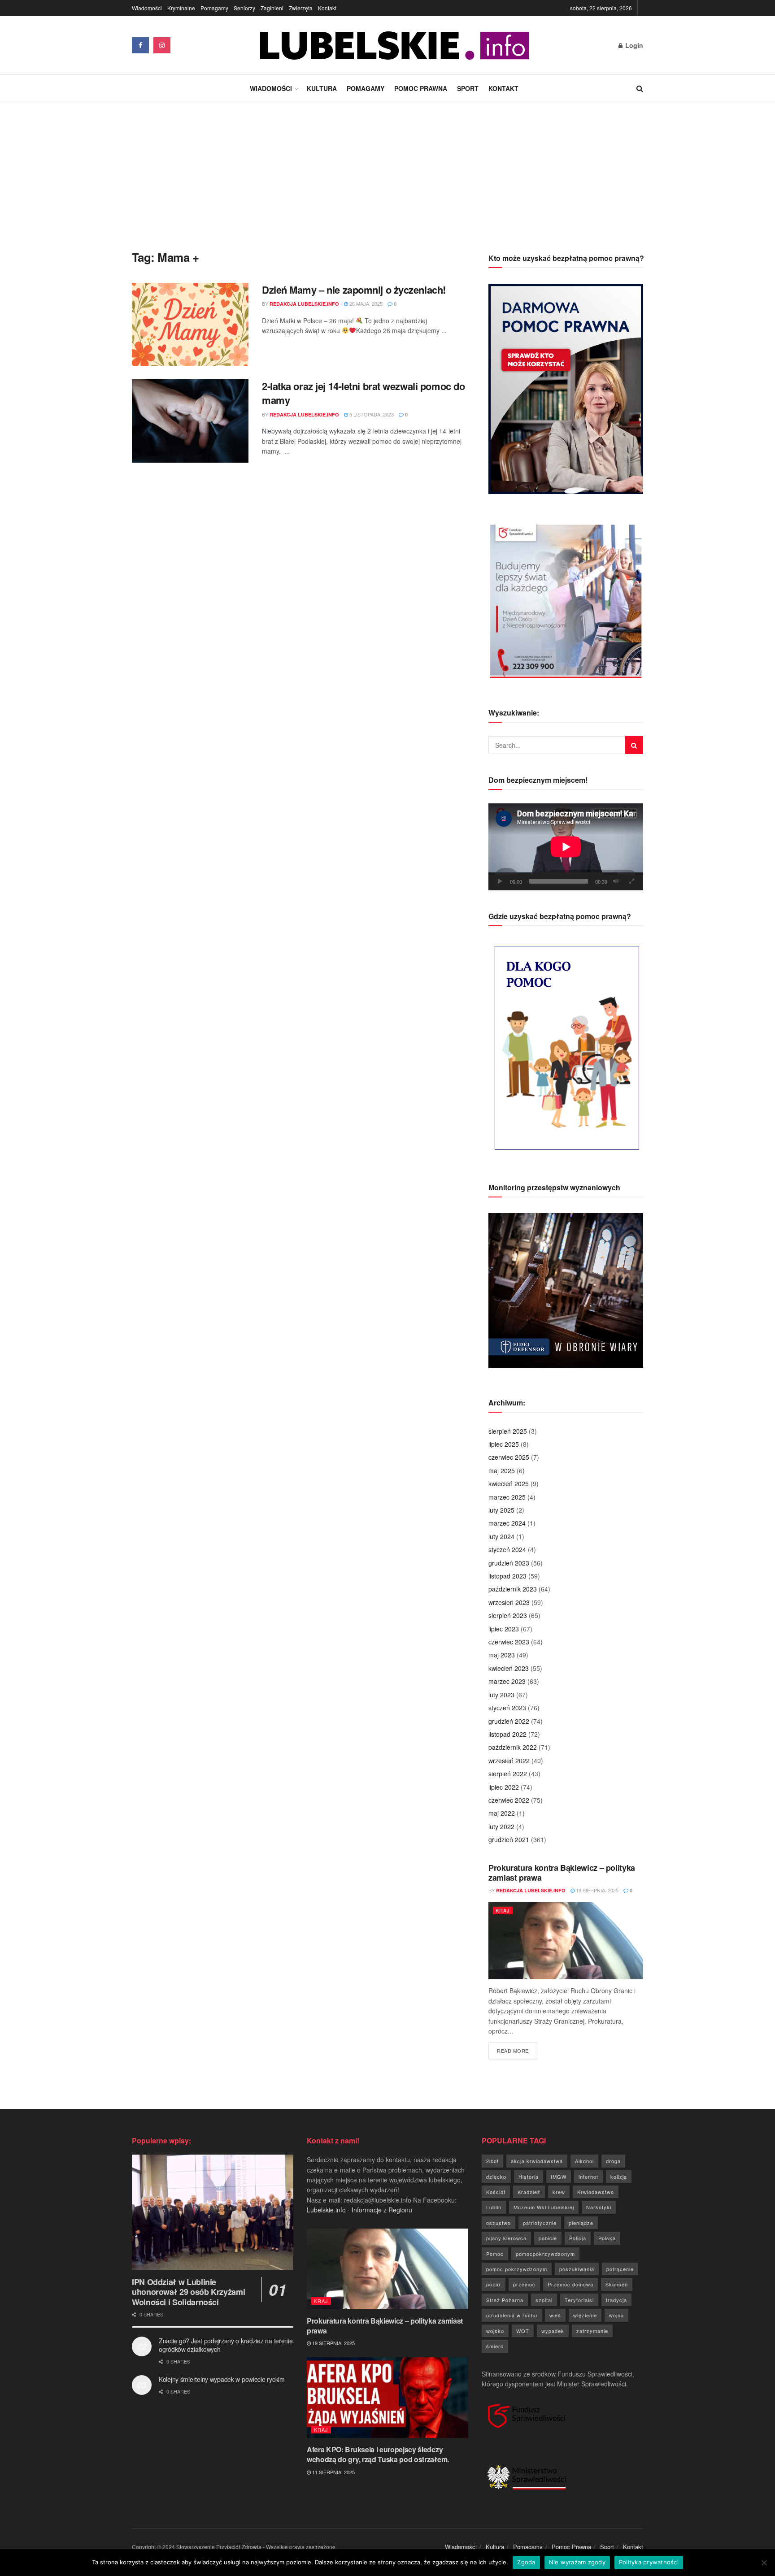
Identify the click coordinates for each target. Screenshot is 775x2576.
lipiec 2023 (504, 1629)
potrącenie (620, 2269)
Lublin (494, 2207)
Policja (578, 2238)
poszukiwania (577, 2269)
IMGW (559, 2177)
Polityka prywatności (649, 2562)
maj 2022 (502, 1813)
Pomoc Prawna (421, 88)
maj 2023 (502, 1655)
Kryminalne (181, 8)
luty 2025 (501, 1510)
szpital (544, 2300)
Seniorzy (244, 8)
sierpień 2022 (508, 1774)
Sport (468, 88)
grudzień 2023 (509, 1563)
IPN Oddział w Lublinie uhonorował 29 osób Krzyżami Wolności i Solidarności (188, 2292)
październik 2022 (513, 1747)
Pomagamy (214, 8)
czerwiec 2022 (509, 1800)
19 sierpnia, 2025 (596, 1890)
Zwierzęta (301, 8)
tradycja (616, 2300)
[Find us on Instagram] (162, 45)
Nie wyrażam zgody (577, 2562)
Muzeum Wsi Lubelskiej (544, 2207)
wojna (616, 2315)
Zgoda (526, 2562)
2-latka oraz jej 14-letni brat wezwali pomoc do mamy (363, 393)
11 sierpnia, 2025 (333, 2472)
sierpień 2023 (508, 1615)
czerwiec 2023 (509, 1642)
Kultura (322, 88)
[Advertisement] (387, 169)
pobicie (548, 2238)
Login (633, 45)
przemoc (524, 2284)
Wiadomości (147, 8)
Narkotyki (599, 2207)
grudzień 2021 (509, 1839)
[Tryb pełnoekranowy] (631, 881)
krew (559, 2192)
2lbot (492, 2161)
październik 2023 (513, 1589)
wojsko (495, 2331)
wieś (555, 2315)
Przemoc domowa (570, 2284)
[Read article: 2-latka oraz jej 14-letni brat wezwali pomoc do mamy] (190, 421)
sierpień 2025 (508, 1431)
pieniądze (581, 2223)
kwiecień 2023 (509, 1668)
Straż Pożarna (505, 2300)
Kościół (496, 2192)
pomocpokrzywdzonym (545, 2254)
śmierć (495, 2346)
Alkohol (584, 2161)
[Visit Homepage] (395, 46)
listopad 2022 (507, 1734)
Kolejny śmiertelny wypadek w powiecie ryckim (222, 2379)
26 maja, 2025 (365, 304)
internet (588, 2177)
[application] (566, 847)
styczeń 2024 (507, 1549)
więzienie (585, 2315)
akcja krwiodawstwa (537, 2161)
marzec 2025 (507, 1497)
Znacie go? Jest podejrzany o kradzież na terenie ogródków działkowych (226, 2345)
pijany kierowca (506, 2238)
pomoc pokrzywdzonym (517, 2269)
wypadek (553, 2331)
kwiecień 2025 (509, 1483)
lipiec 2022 (504, 1787)
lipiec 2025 (504, 1444)
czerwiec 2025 (509, 1457)
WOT (523, 2331)
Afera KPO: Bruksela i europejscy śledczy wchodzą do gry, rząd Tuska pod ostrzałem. (378, 2454)
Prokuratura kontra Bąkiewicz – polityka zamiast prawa (562, 1873)
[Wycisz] (616, 881)
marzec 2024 (507, 1523)
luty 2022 (501, 1826)
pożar (494, 2284)
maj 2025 (502, 1470)
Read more (517, 2050)
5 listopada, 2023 (371, 414)
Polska (607, 2238)
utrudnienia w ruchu (512, 2315)
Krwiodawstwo (596, 2192)
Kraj (503, 1910)
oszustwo (499, 2223)
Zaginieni (272, 8)
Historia (529, 2177)
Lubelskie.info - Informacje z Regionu (359, 2210)
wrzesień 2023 (509, 1602)
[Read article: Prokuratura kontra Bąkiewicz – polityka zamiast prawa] (566, 1941)
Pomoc (495, 2254)
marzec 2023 (507, 1681)
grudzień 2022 (509, 1721)
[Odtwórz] (500, 881)
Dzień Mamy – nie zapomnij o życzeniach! (354, 290)
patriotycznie (540, 2223)
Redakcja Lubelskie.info (304, 304)
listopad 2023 (507, 1576)
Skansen (617, 2284)
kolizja (619, 2177)
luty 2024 (501, 1536)
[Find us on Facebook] (140, 45)
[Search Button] (640, 88)
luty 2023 (501, 1695)
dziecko (496, 2177)
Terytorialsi (579, 2300)
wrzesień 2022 (509, 1761)
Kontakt (327, 8)
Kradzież (529, 2192)
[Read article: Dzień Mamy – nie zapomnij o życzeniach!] (190, 325)
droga (613, 2161)
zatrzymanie (592, 2331)
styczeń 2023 (507, 1708)
